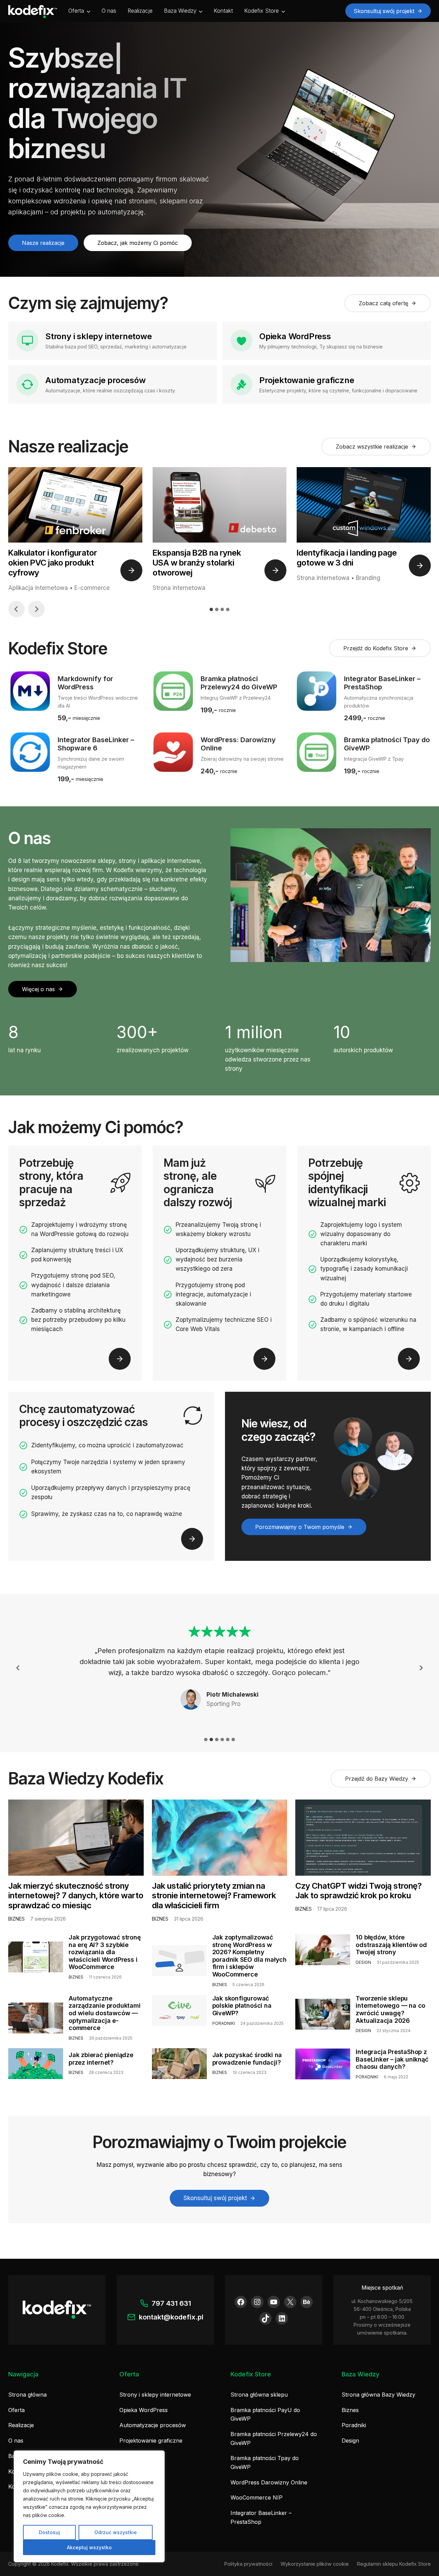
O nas (109, 11)
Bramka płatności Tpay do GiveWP (265, 2462)
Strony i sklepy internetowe (155, 2395)
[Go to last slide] (16, 609)
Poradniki (354, 2425)
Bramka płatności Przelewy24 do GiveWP (274, 2438)
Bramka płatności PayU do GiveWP (265, 2414)
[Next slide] (36, 609)
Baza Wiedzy (180, 11)
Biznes (350, 2410)
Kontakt (223, 11)
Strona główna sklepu (259, 2395)
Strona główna (27, 2395)
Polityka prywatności (248, 2564)
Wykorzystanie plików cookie (315, 2564)
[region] (89, 2506)
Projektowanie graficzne (151, 2441)
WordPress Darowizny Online (269, 2482)
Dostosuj (49, 2532)
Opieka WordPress (144, 2410)
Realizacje (140, 11)
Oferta (76, 11)
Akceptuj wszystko (89, 2547)
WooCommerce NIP (257, 2497)
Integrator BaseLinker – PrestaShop (261, 2517)
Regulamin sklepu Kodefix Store (394, 2564)
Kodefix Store (262, 11)
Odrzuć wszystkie (116, 2532)
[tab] (211, 609)
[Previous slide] (18, 1668)
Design (350, 2441)
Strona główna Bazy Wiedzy (378, 2395)
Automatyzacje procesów (153, 2425)
